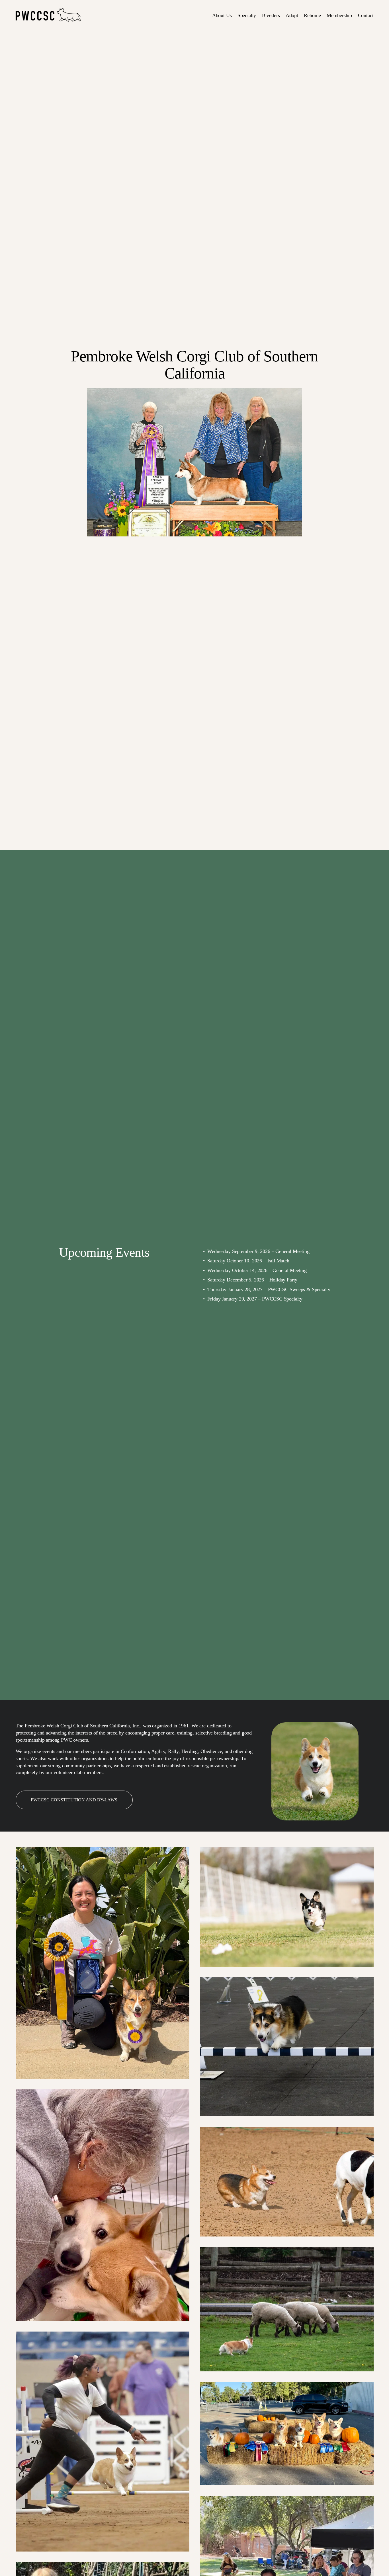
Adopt (292, 15)
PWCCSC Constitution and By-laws (74, 1800)
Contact (366, 15)
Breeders (271, 15)
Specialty (247, 15)
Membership (339, 15)
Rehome (312, 15)
